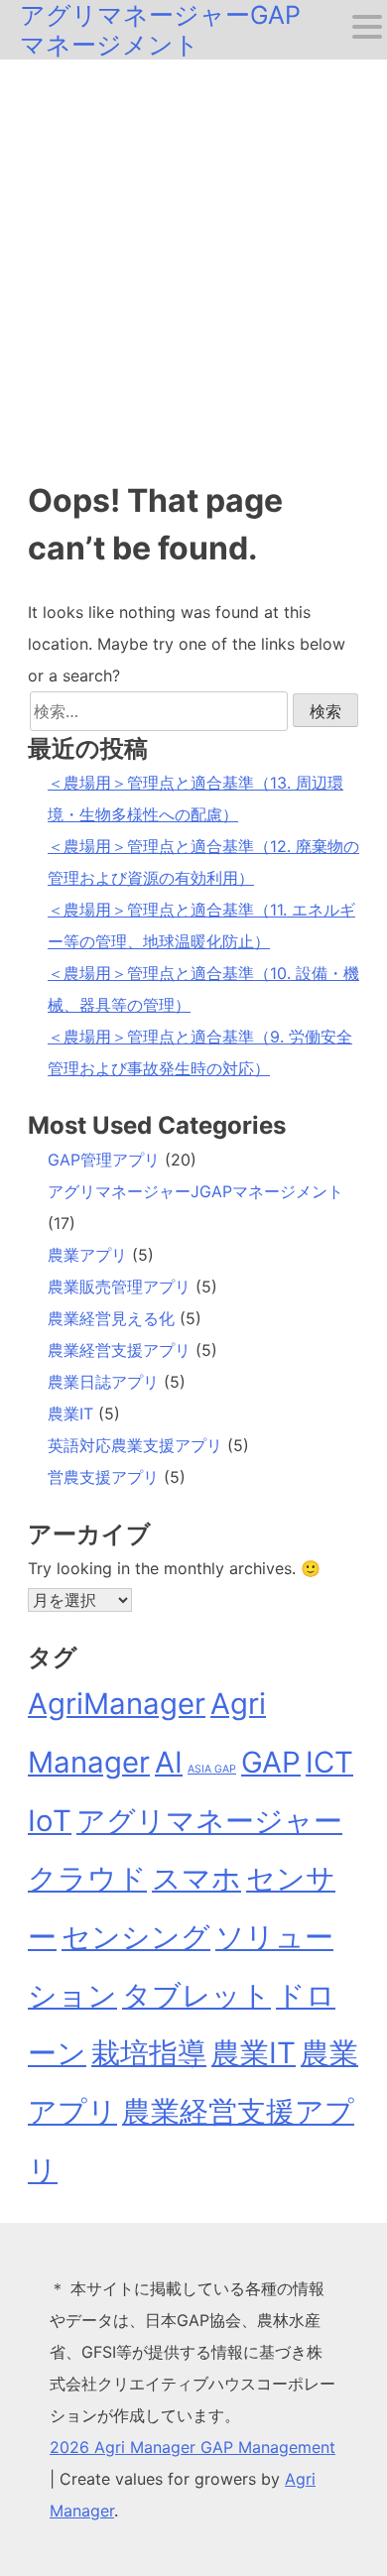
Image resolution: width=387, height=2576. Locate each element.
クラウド (87, 1878)
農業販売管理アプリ (119, 1287)
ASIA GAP (212, 1769)
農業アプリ (87, 1255)
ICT (329, 1762)
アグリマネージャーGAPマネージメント (160, 30)
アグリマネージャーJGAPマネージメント (195, 1191)
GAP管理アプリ (104, 1160)
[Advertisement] (193, 263)
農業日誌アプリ (103, 1382)
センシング (136, 1937)
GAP (271, 1762)
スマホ (196, 1878)
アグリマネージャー (209, 1821)
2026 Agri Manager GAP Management (193, 2447)
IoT (50, 1821)
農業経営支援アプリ (119, 1350)
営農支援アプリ (103, 1477)
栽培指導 (149, 2053)
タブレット (196, 1995)
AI (169, 1762)
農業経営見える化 (111, 1318)
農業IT (70, 1413)
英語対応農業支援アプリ (135, 1445)
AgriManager (117, 1704)
